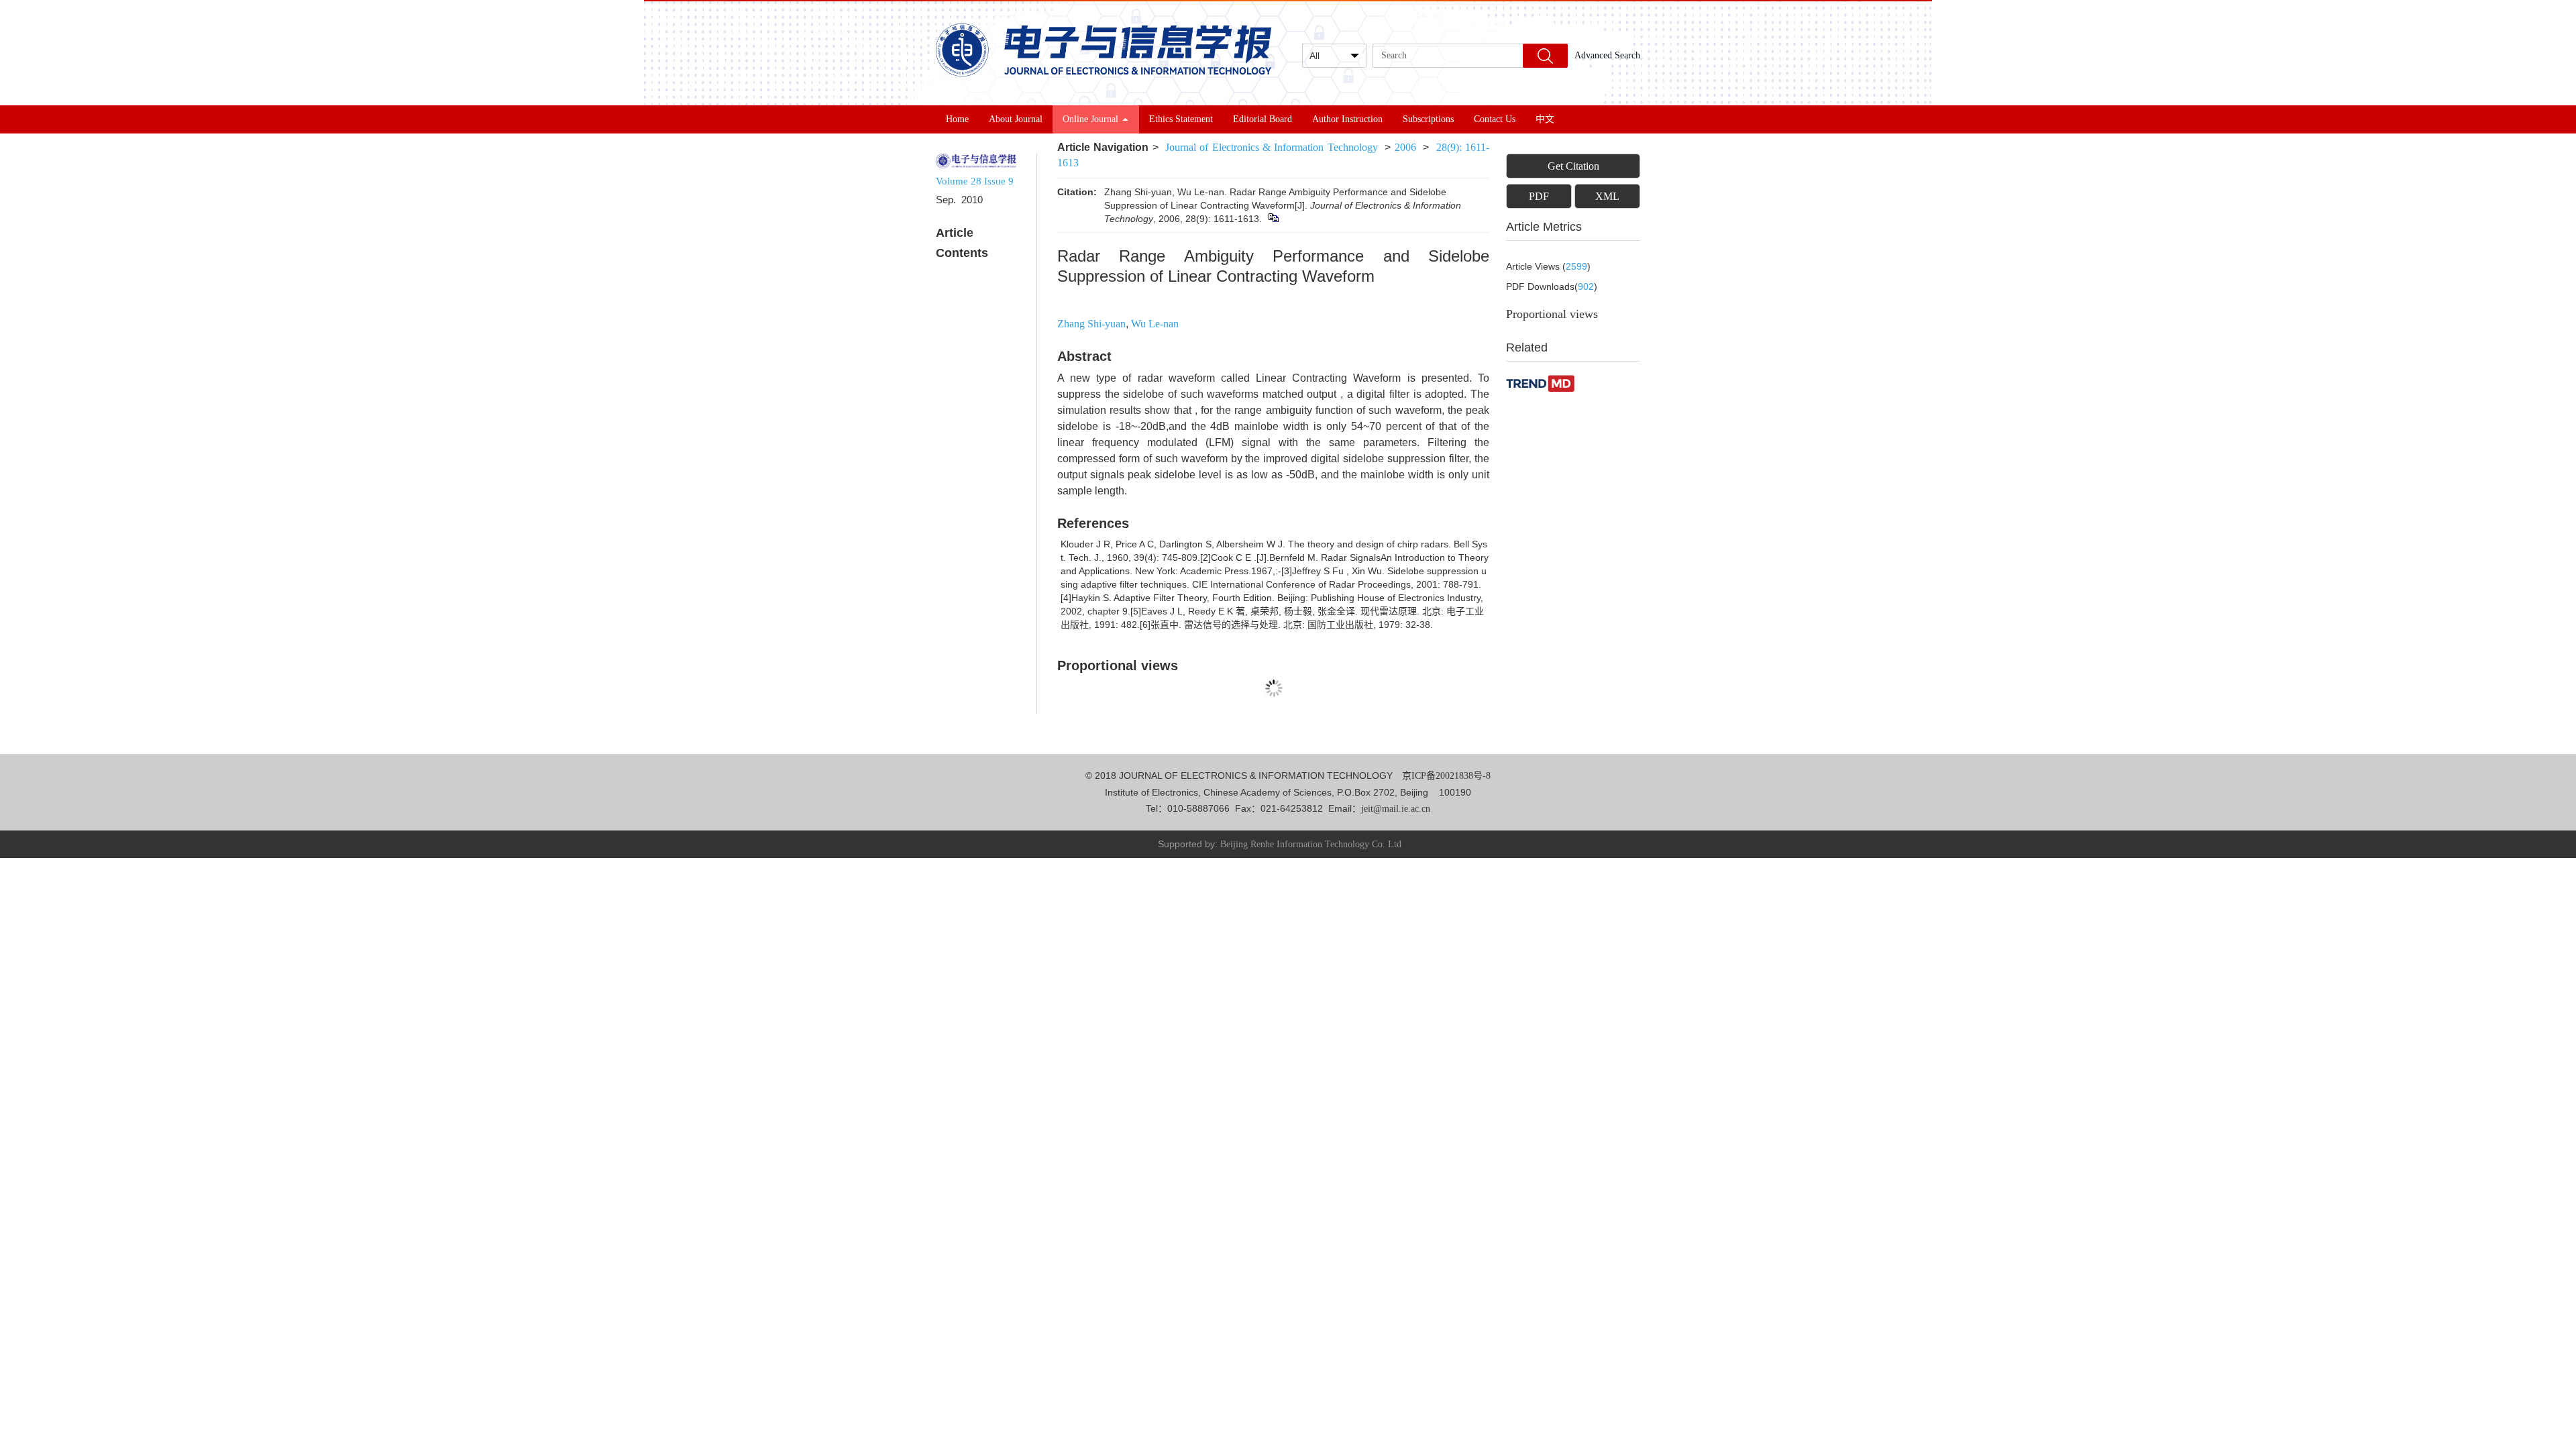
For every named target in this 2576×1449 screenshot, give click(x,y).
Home (957, 119)
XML (1607, 196)
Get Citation (1573, 166)
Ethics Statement (1181, 119)
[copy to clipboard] (1273, 219)
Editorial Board (1263, 119)
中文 (1545, 119)
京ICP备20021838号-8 (1446, 776)
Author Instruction (1347, 119)
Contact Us (1495, 119)
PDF (1539, 196)
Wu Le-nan (1155, 324)
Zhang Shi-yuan (1091, 324)
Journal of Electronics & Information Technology (1271, 147)
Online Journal (1090, 119)
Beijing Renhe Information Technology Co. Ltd (1311, 844)
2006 (1405, 147)
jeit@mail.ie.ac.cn (1396, 809)
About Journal (1016, 119)
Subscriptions (1428, 119)
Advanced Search (1607, 55)
